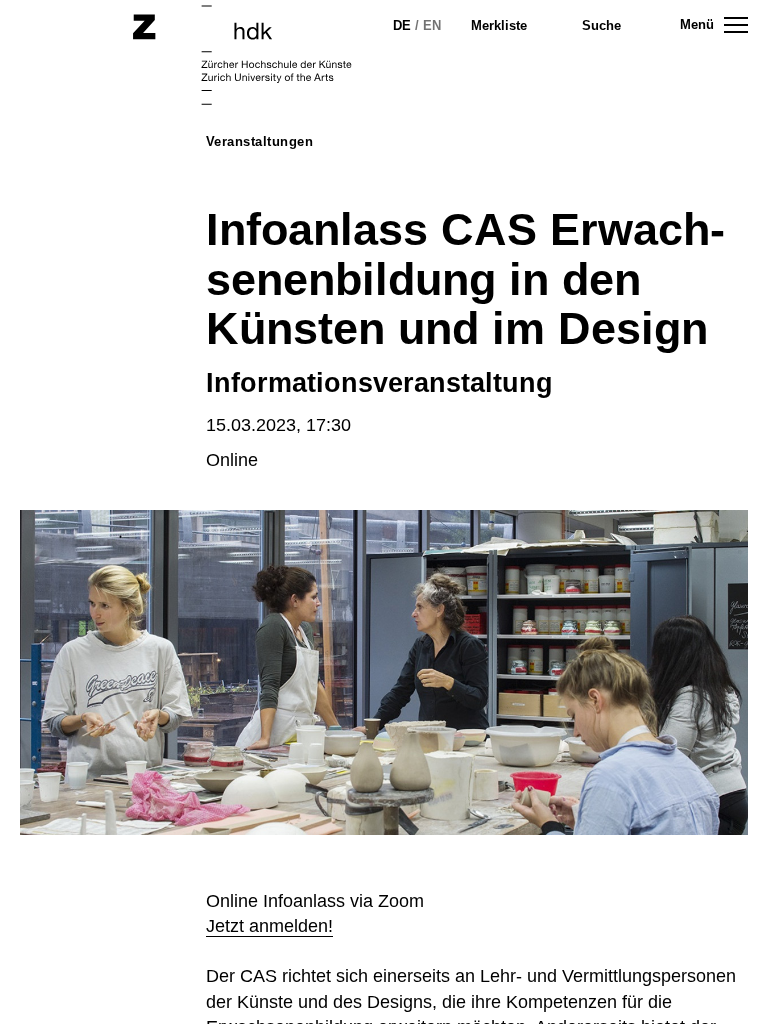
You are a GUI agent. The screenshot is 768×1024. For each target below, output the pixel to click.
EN (432, 25)
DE (402, 25)
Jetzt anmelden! (269, 926)
